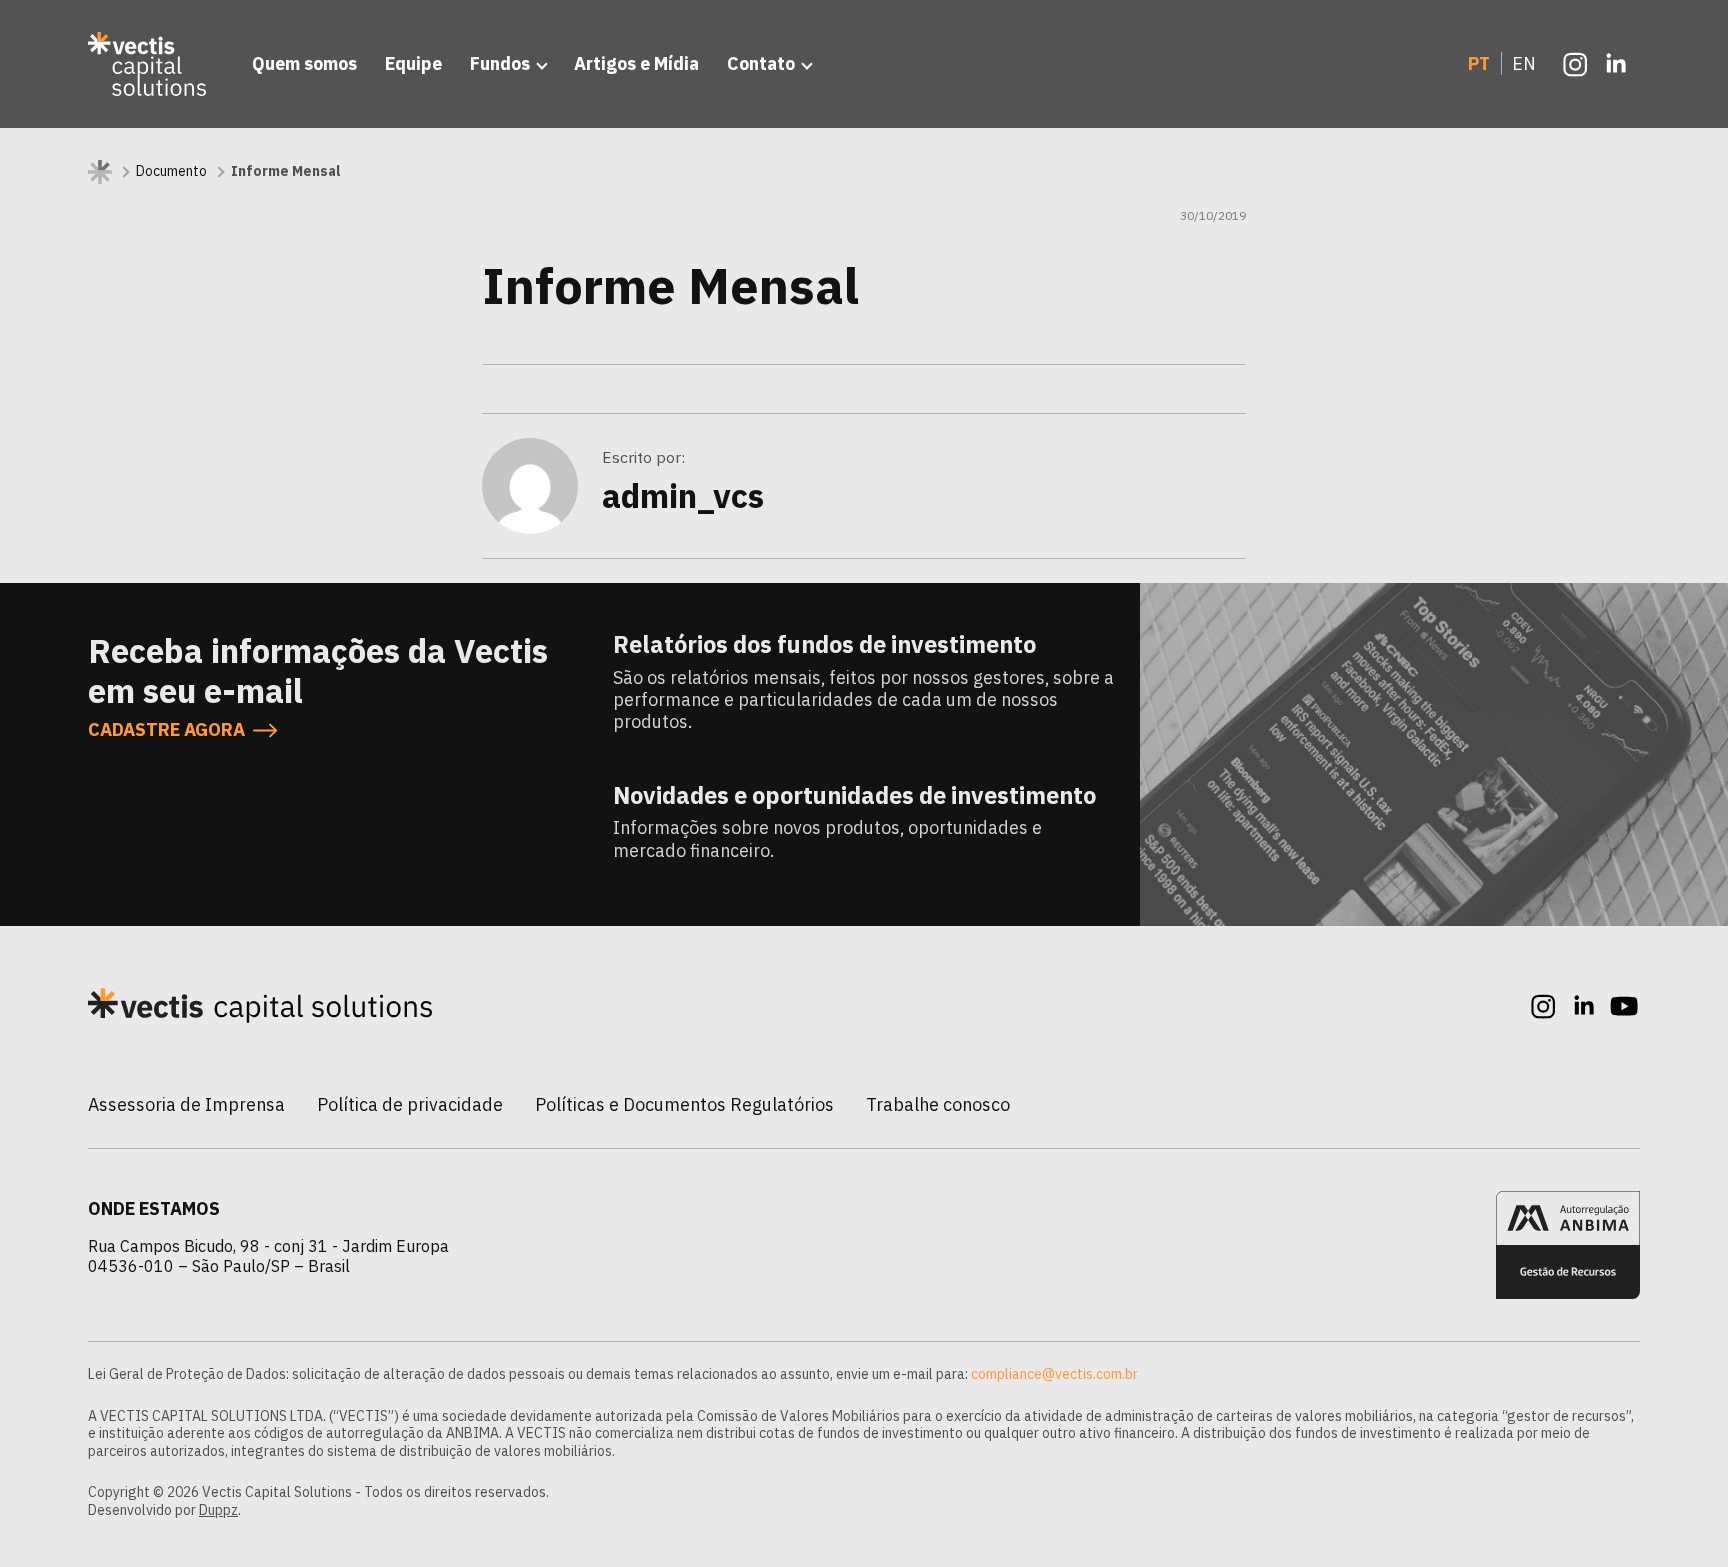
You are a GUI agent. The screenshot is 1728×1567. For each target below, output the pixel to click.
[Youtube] (1624, 1006)
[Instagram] (1576, 64)
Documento (171, 171)
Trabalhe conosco (938, 1104)
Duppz (218, 1510)
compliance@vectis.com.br (1054, 1374)
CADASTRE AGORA (166, 730)
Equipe (413, 63)
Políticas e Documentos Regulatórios (684, 1104)
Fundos (500, 63)
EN (1524, 63)
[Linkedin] (1616, 64)
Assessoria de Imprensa (186, 1104)
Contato (761, 63)
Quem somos (304, 63)
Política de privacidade (410, 1104)
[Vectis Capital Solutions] (150, 64)
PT (1479, 63)
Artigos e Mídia (636, 63)
